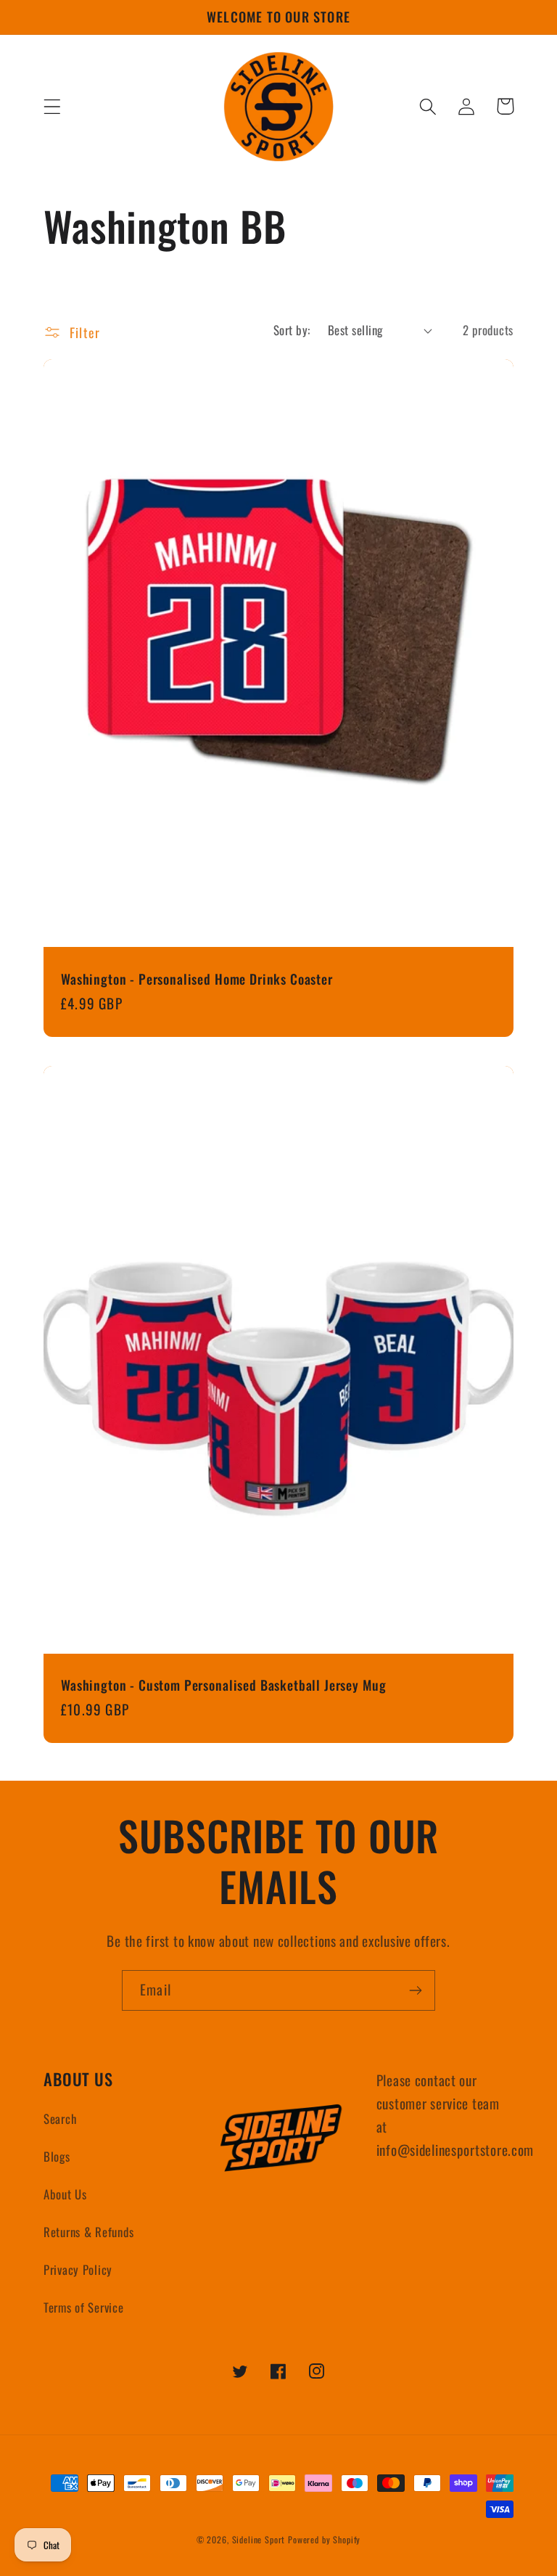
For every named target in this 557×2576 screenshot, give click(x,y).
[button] (53, 106)
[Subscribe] (415, 1990)
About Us (65, 2194)
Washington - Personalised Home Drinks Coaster (197, 979)
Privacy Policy (78, 2269)
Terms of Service (84, 2307)
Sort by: (292, 330)
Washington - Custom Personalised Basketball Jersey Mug (223, 1685)
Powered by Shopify (324, 2539)
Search (60, 2118)
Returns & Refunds (88, 2232)
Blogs (57, 2156)
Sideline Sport (259, 2539)
